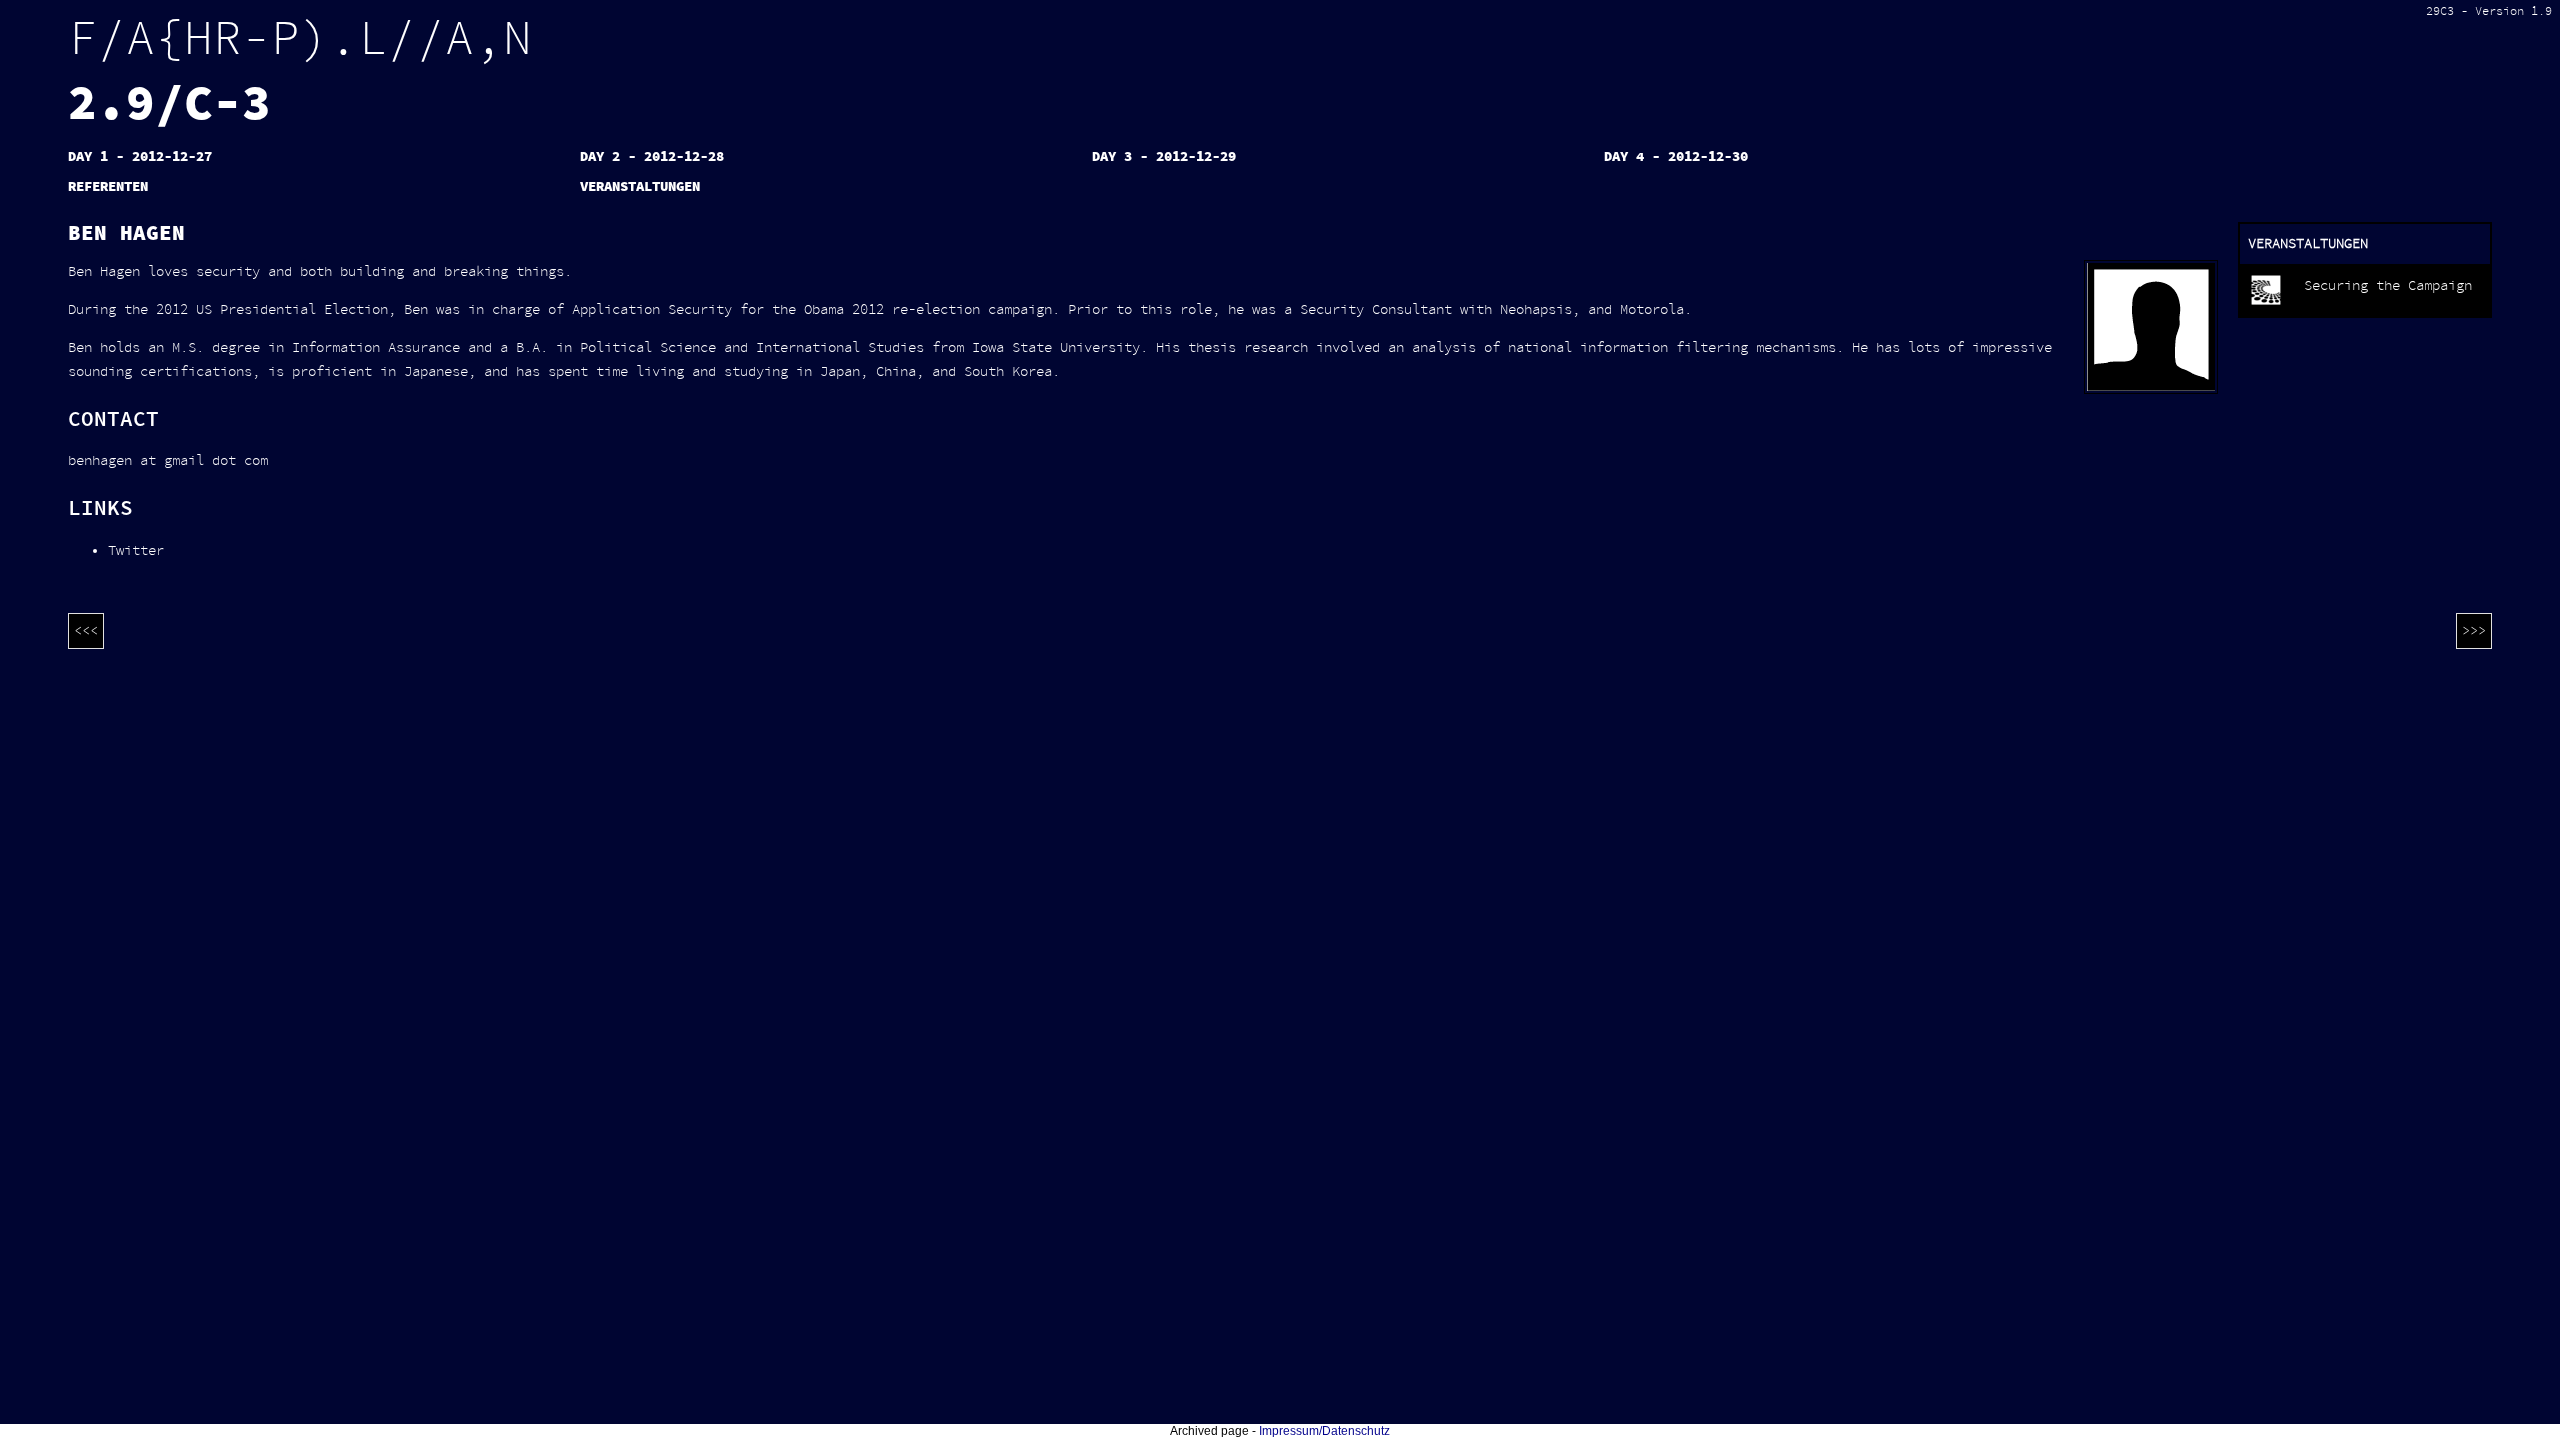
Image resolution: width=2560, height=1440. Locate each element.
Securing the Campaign (2388, 286)
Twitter (136, 551)
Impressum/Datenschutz (1324, 1431)
